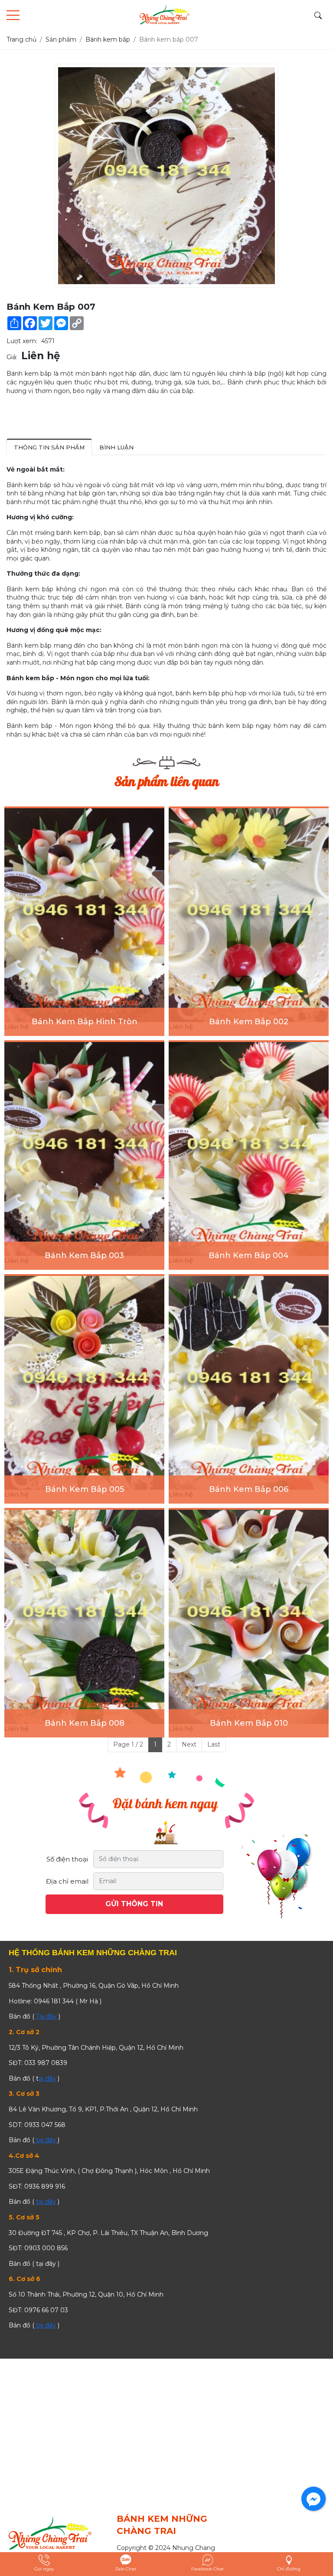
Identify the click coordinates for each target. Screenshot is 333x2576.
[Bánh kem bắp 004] (249, 1149)
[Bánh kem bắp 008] (84, 1617)
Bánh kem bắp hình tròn (85, 1022)
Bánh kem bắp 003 (84, 1255)
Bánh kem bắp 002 (249, 1022)
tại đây (46, 2140)
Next (189, 1744)
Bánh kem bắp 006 (249, 1489)
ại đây (47, 2078)
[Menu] (13, 15)
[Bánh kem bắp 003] (84, 1149)
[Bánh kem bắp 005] (84, 1383)
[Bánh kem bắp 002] (249, 915)
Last (214, 1744)
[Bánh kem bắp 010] (249, 1617)
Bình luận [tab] (116, 447)
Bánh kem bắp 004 (249, 1255)
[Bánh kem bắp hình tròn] (84, 915)
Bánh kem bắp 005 (85, 1489)
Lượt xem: (22, 341)
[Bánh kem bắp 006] (249, 1383)
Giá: (12, 357)
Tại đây (46, 2016)
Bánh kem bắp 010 (249, 1723)
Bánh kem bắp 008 (85, 1723)
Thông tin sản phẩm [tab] (49, 447)
